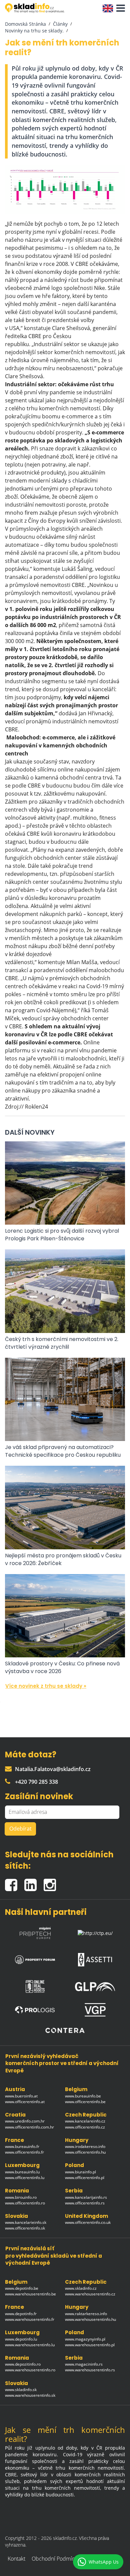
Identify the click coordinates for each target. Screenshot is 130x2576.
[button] (119, 8)
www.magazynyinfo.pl (85, 2339)
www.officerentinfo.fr (24, 2152)
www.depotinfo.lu (21, 2339)
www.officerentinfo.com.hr (29, 2127)
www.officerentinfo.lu (25, 2178)
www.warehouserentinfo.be (30, 2294)
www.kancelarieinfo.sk (26, 2222)
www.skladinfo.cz (81, 2288)
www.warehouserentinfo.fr (30, 2319)
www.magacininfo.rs (84, 2364)
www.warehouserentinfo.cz (90, 2294)
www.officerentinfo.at (25, 2102)
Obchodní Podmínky (56, 2559)
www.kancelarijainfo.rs (86, 2197)
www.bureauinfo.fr (22, 2146)
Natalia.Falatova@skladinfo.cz (53, 1769)
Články (60, 24)
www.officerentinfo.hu (85, 2152)
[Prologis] (35, 2010)
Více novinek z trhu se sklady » (46, 1686)
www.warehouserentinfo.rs (90, 2370)
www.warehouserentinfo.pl (90, 2345)
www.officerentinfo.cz (85, 2127)
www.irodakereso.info (85, 2146)
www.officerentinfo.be (85, 2102)
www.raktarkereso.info (86, 2314)
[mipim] (35, 1931)
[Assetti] (95, 1958)
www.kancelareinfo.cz (85, 2121)
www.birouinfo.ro (21, 2197)
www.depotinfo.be (22, 2288)
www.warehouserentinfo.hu (90, 2319)
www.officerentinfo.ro (25, 2203)
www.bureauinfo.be (83, 2096)
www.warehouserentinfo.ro (30, 2370)
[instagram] (51, 1882)
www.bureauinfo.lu (22, 2172)
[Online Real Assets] (35, 1985)
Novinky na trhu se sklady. (34, 31)
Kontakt (16, 2559)
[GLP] (95, 1985)
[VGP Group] (95, 2010)
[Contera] (65, 2030)
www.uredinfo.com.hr (25, 2121)
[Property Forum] (35, 1958)
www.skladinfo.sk (21, 2390)
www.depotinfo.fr (21, 2314)
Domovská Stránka (25, 24)
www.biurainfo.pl (80, 2172)
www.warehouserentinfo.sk (30, 2395)
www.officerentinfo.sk (25, 2228)
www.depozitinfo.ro (23, 2364)
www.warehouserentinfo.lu (30, 2345)
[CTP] (95, 1931)
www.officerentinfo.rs (85, 2203)
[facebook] (15, 1882)
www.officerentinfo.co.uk (88, 2222)
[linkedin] (34, 1882)
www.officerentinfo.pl (85, 2178)
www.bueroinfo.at (21, 2096)
